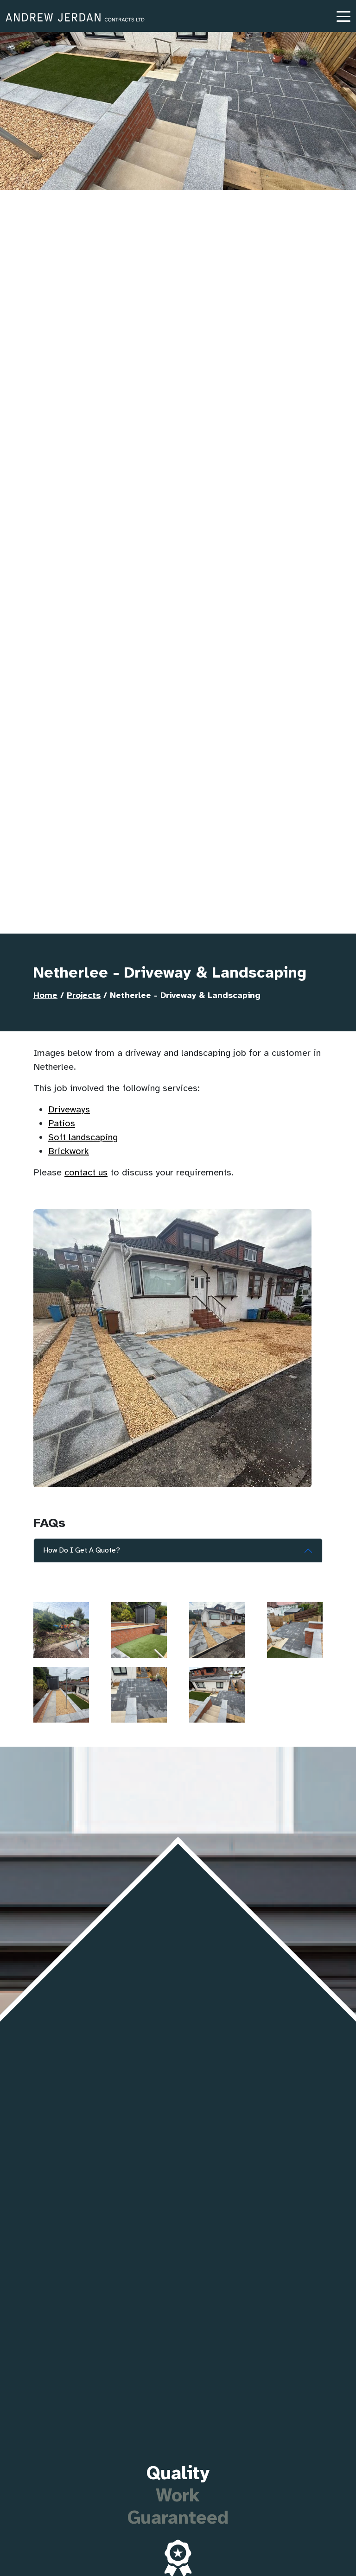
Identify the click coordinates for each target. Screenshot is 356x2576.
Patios (62, 1123)
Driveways (69, 1109)
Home (45, 995)
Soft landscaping (83, 1137)
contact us (86, 1172)
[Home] (75, 18)
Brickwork (69, 1151)
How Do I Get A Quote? (82, 1550)
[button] (343, 16)
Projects (84, 995)
